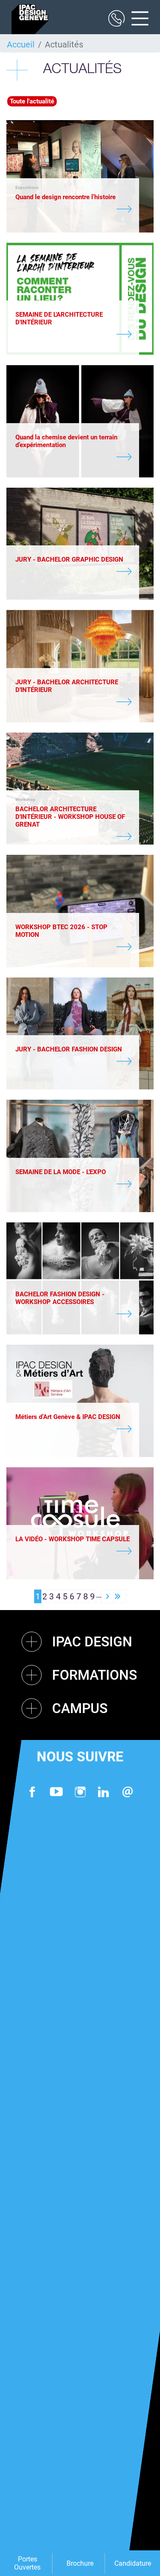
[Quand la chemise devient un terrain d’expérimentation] (73, 458)
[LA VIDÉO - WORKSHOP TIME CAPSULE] (73, 1552)
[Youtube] (56, 1792)
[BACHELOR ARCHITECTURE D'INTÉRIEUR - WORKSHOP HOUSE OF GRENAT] (73, 837)
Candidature (133, 2563)
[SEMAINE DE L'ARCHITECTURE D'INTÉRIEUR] (73, 335)
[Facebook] (32, 1792)
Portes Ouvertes (27, 2563)
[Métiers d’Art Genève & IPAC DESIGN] (73, 1430)
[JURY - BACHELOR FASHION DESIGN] (73, 1062)
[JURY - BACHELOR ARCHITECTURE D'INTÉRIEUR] (73, 703)
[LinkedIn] (104, 1792)
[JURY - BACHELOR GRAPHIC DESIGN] (73, 572)
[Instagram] (80, 1792)
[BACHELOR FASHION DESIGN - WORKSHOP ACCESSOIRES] (73, 1315)
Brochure (80, 2563)
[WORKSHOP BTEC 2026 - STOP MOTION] (73, 948)
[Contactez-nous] (128, 1792)
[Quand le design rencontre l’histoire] (73, 210)
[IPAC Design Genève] (30, 19)
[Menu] (137, 19)
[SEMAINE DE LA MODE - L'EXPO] (73, 1185)
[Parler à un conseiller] (116, 19)
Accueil (21, 44)
